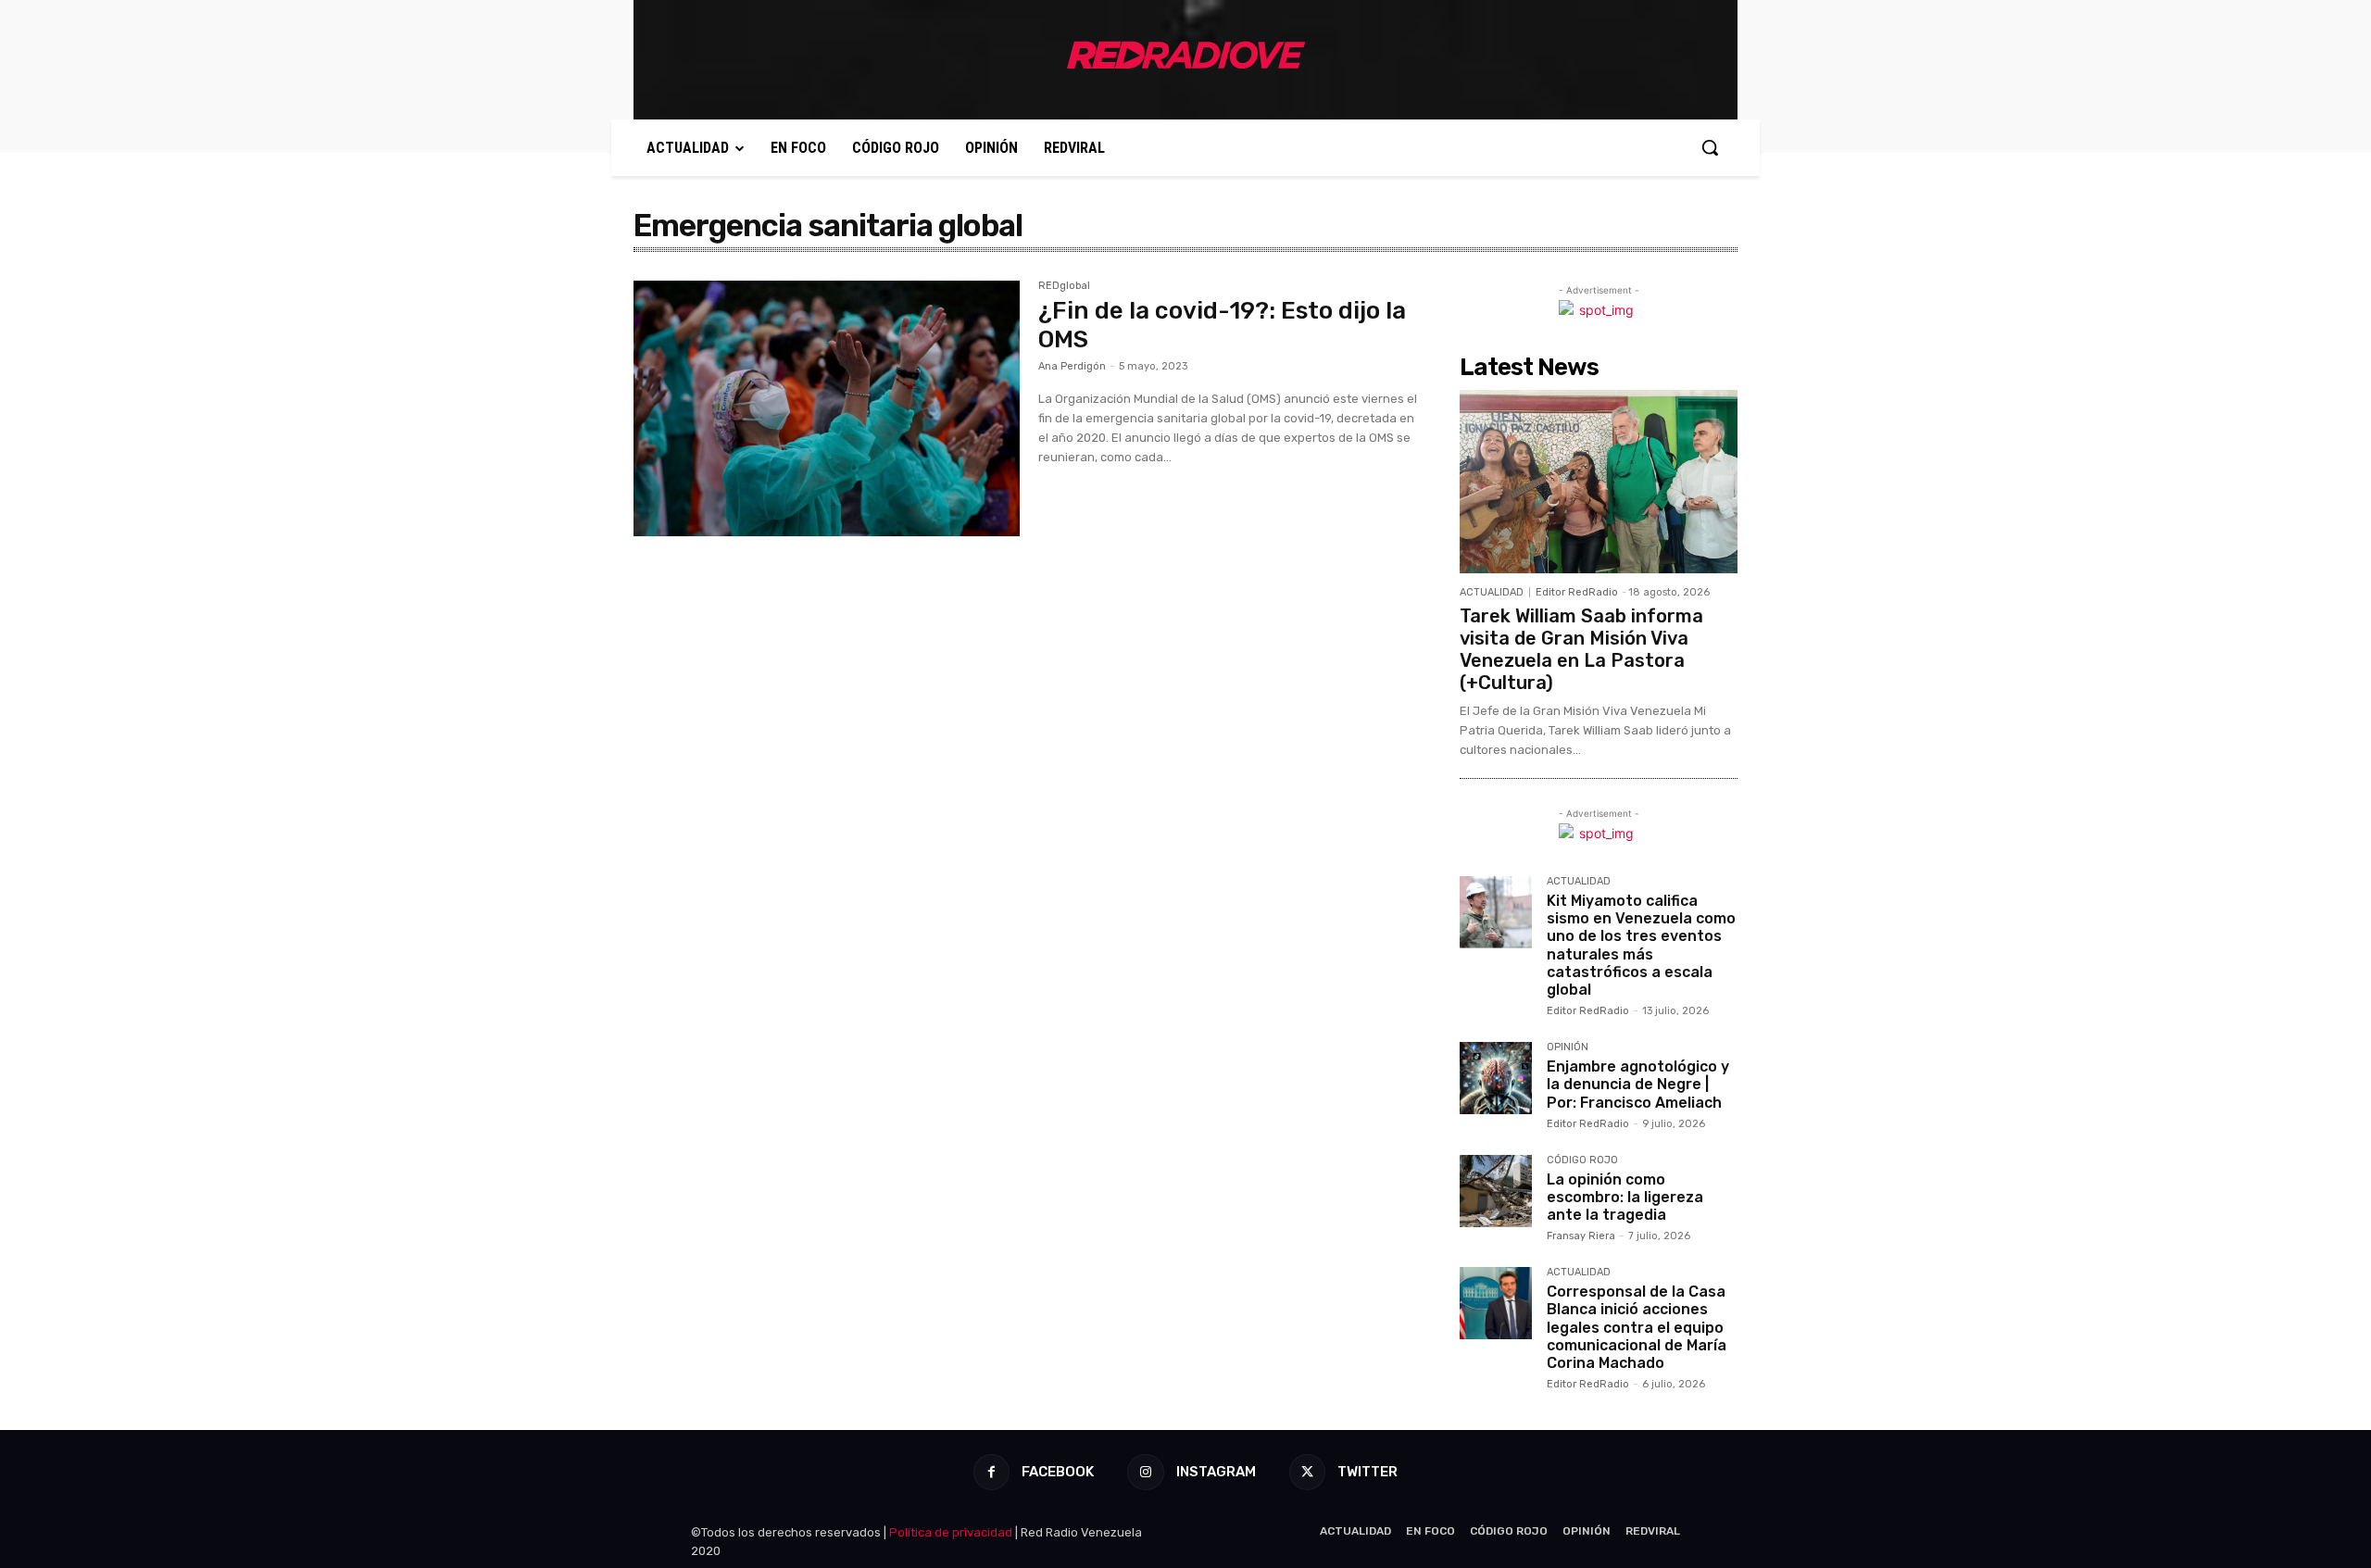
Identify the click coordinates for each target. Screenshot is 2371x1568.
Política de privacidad (951, 1532)
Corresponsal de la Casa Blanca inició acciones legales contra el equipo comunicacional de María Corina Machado (1637, 1327)
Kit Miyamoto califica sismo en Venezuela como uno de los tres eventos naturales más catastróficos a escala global (1641, 945)
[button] (1710, 147)
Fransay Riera (1581, 1236)
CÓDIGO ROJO (1582, 1160)
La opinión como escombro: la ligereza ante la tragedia (1625, 1197)
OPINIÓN (1568, 1047)
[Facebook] (991, 1472)
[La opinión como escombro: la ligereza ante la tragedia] (1496, 1191)
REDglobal (1064, 286)
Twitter (1367, 1472)
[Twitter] (1307, 1472)
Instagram (1216, 1472)
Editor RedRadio (1577, 592)
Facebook (1058, 1472)
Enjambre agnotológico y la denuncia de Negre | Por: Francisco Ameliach (1638, 1084)
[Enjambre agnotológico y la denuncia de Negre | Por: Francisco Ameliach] (1496, 1078)
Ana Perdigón (1072, 366)
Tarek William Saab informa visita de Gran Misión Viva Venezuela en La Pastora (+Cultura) (1581, 649)
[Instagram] (1145, 1472)
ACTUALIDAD (1492, 592)
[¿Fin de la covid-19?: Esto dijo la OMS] (827, 408)
